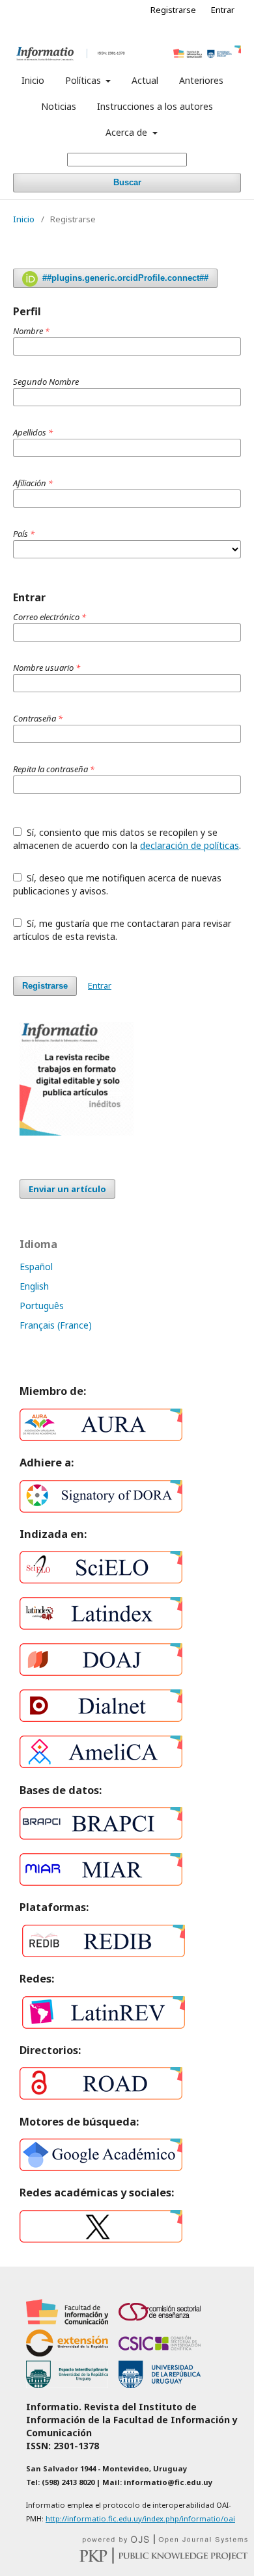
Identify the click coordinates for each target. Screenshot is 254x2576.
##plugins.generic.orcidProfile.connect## (124, 278)
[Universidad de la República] (160, 2385)
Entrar (223, 10)
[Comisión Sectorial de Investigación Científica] (160, 2353)
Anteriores (201, 80)
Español (36, 1267)
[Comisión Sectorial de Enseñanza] (160, 2322)
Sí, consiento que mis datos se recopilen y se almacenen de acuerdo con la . (127, 839)
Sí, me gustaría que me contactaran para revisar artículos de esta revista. (122, 930)
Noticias (59, 106)
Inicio (33, 80)
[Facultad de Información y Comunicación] (67, 2322)
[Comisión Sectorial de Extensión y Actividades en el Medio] (67, 2353)
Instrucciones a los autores (155, 106)
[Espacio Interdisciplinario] (67, 2385)
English (34, 1286)
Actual (145, 80)
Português (42, 1306)
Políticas (84, 80)
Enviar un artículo (67, 1189)
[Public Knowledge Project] (163, 2560)
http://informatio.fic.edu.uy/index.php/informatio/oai (140, 2518)
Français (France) (56, 1325)
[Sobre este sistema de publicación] (165, 2541)
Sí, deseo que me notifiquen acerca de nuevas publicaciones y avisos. (117, 884)
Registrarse (173, 10)
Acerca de (128, 132)
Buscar (127, 182)
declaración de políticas (190, 845)
